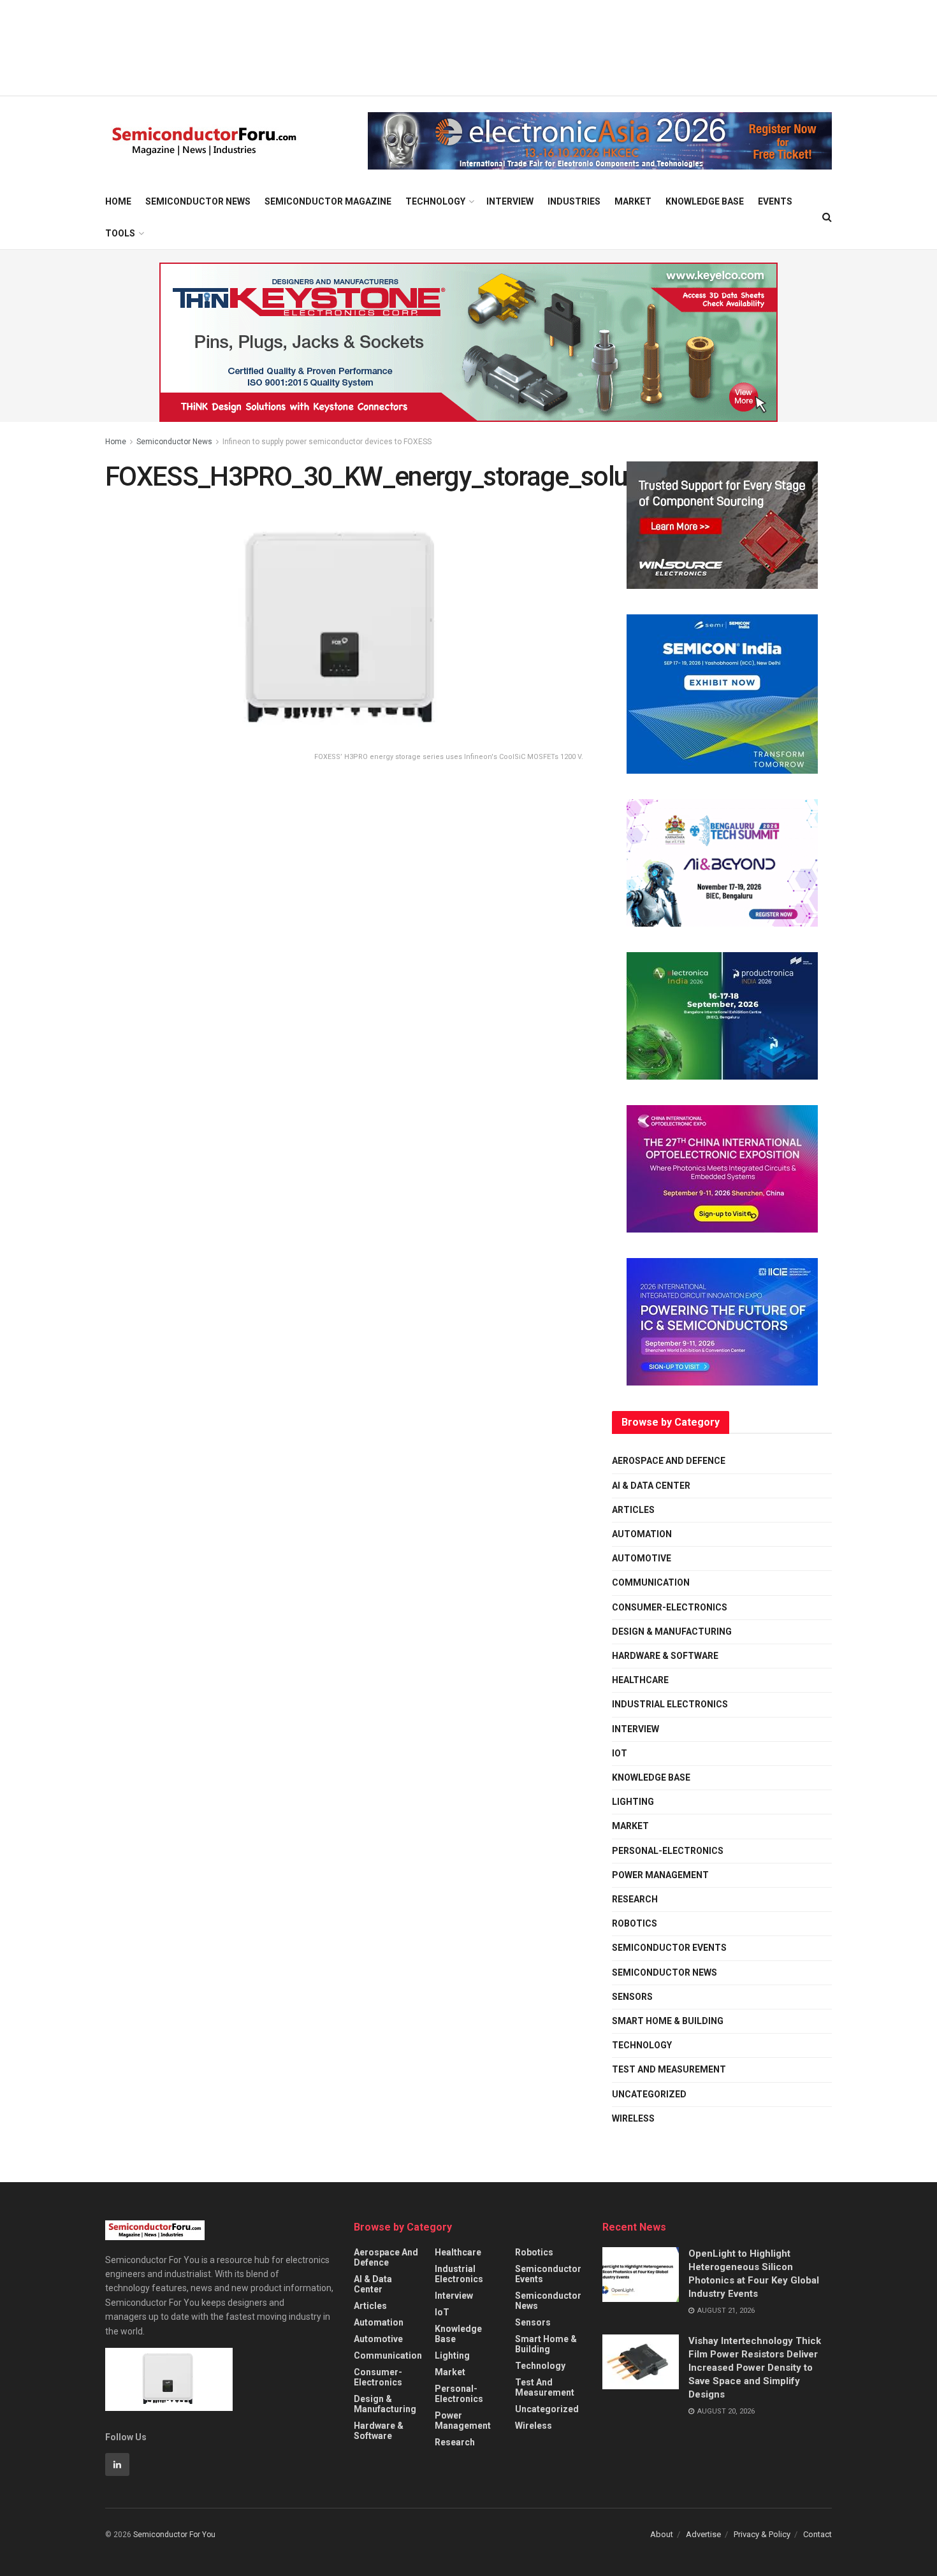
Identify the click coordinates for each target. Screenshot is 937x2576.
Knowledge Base (705, 201)
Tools (120, 233)
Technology (435, 201)
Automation (642, 1534)
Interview (510, 201)
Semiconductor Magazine (328, 201)
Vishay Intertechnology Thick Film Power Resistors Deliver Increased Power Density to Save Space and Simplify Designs (755, 2368)
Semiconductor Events (669, 1948)
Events (775, 201)
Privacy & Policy (762, 2534)
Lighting (633, 1802)
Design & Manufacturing (672, 1632)
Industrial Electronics (670, 1704)
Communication (651, 1582)
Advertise (703, 2534)
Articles (633, 1510)
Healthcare (640, 1680)
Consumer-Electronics (670, 1607)
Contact (817, 2534)
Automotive (642, 1558)
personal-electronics (668, 1851)
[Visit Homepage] (204, 141)
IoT (620, 1753)
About (662, 2534)
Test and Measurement (669, 2069)
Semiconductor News (198, 201)
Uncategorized (649, 2094)
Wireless (633, 2118)
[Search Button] (827, 217)
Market (633, 201)
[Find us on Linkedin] (117, 2464)
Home (118, 201)
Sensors (632, 1997)
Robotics (635, 1923)
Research (635, 1899)
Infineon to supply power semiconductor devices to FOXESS (327, 442)
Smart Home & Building (668, 2021)
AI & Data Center (651, 1486)
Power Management (660, 1875)
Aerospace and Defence (669, 1461)
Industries (574, 201)
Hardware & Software (665, 1656)
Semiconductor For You (174, 2535)
